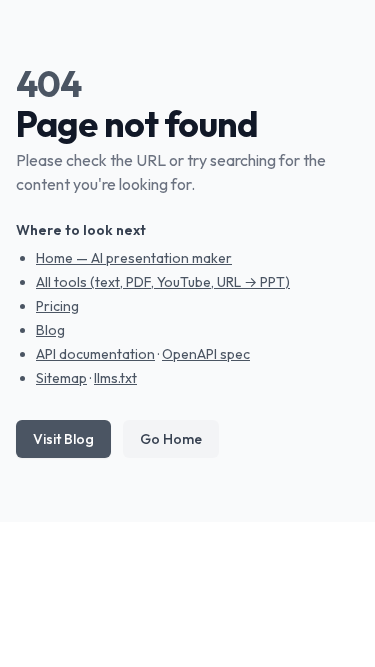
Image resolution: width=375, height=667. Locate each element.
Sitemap (61, 378)
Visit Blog (63, 439)
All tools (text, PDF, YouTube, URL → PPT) (163, 282)
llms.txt (115, 378)
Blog (50, 330)
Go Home (171, 439)
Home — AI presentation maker (134, 258)
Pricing (57, 306)
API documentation (95, 354)
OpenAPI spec (206, 354)
